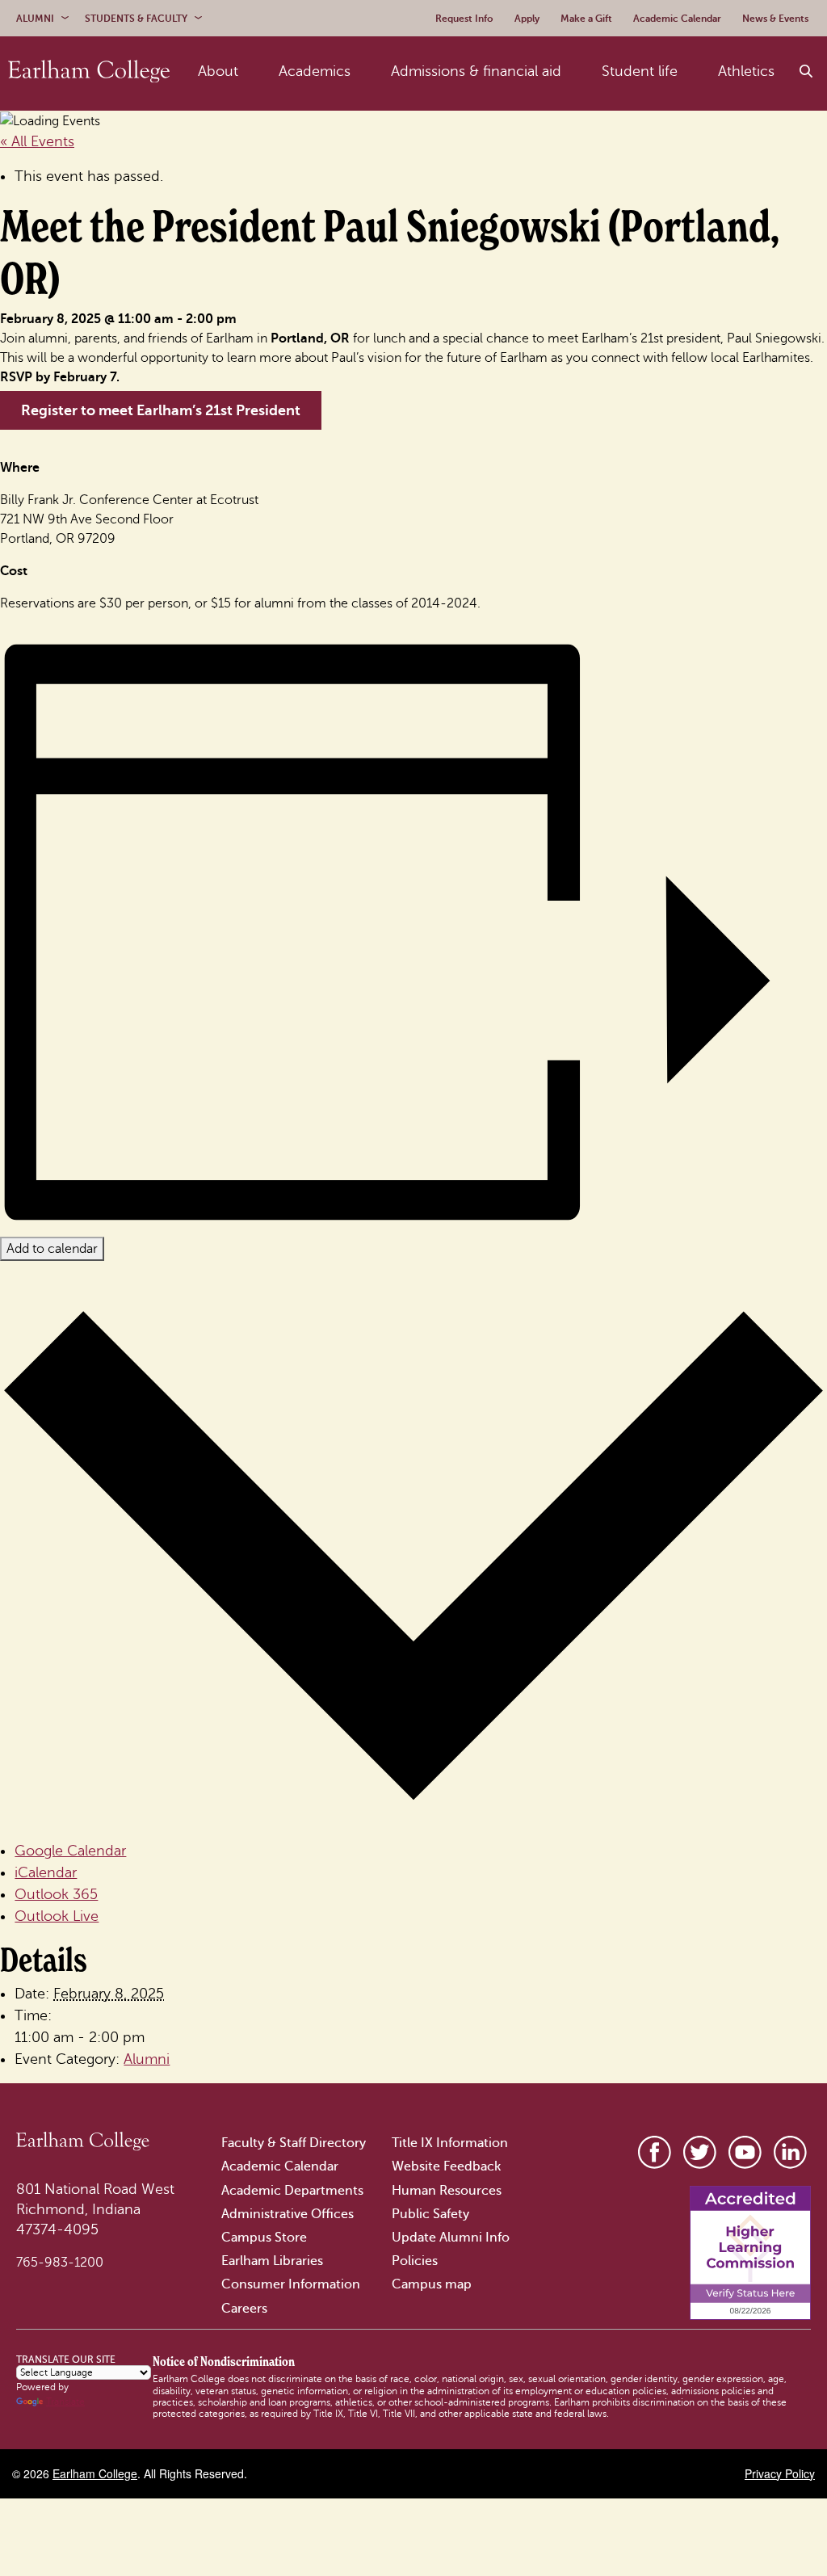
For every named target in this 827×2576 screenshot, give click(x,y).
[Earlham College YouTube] (745, 2152)
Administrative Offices (288, 2214)
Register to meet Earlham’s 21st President (161, 410)
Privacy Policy (780, 2473)
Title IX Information (450, 2143)
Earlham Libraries (272, 2261)
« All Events (37, 141)
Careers (244, 2309)
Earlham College (95, 2473)
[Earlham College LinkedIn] (790, 2152)
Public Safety (430, 2214)
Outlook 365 (56, 1894)
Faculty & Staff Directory (294, 2143)
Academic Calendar (280, 2166)
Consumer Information (291, 2284)
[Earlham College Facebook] (655, 2152)
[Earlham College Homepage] (89, 72)
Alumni (147, 2059)
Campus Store (264, 2238)
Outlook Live (57, 1916)
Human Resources (447, 2191)
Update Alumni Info (451, 2238)
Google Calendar (70, 1851)
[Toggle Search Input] (807, 72)
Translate (65, 2402)
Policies (415, 2261)
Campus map (432, 2284)
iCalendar (46, 1872)
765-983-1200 (60, 2263)
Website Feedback (446, 2166)
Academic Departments (292, 2191)
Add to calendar (52, 1249)
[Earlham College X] (700, 2152)
